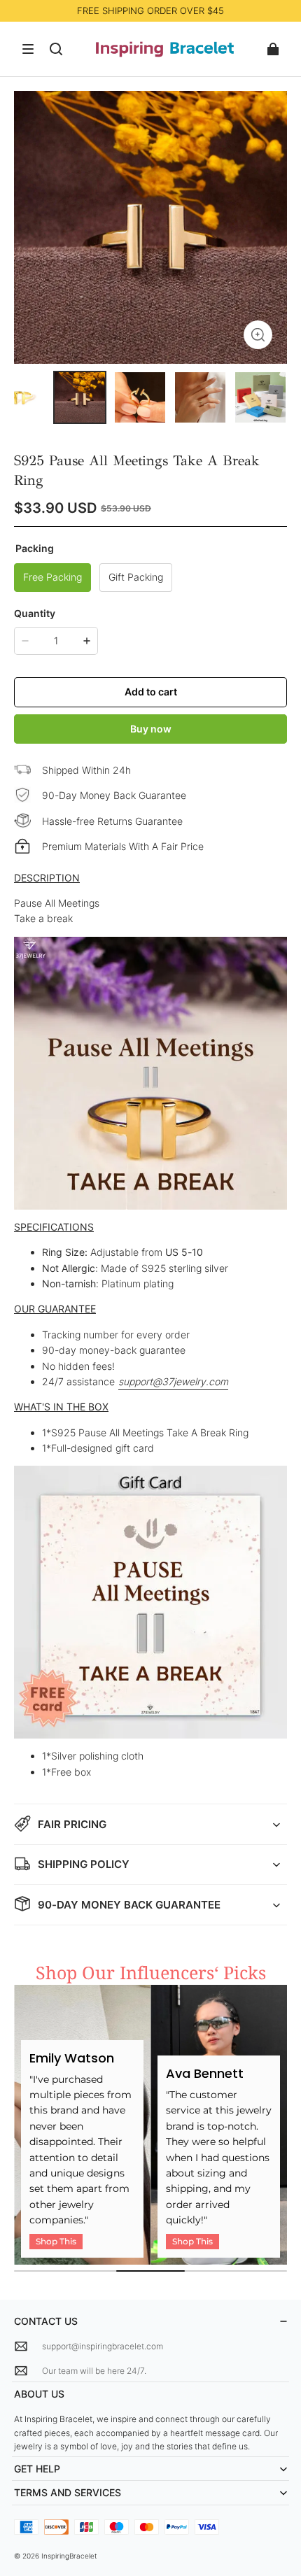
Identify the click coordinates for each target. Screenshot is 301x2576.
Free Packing (52, 577)
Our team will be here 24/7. (94, 2371)
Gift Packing (136, 577)
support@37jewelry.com (173, 1381)
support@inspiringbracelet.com (103, 2346)
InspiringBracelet (69, 2556)
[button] (28, 49)
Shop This (56, 2241)
